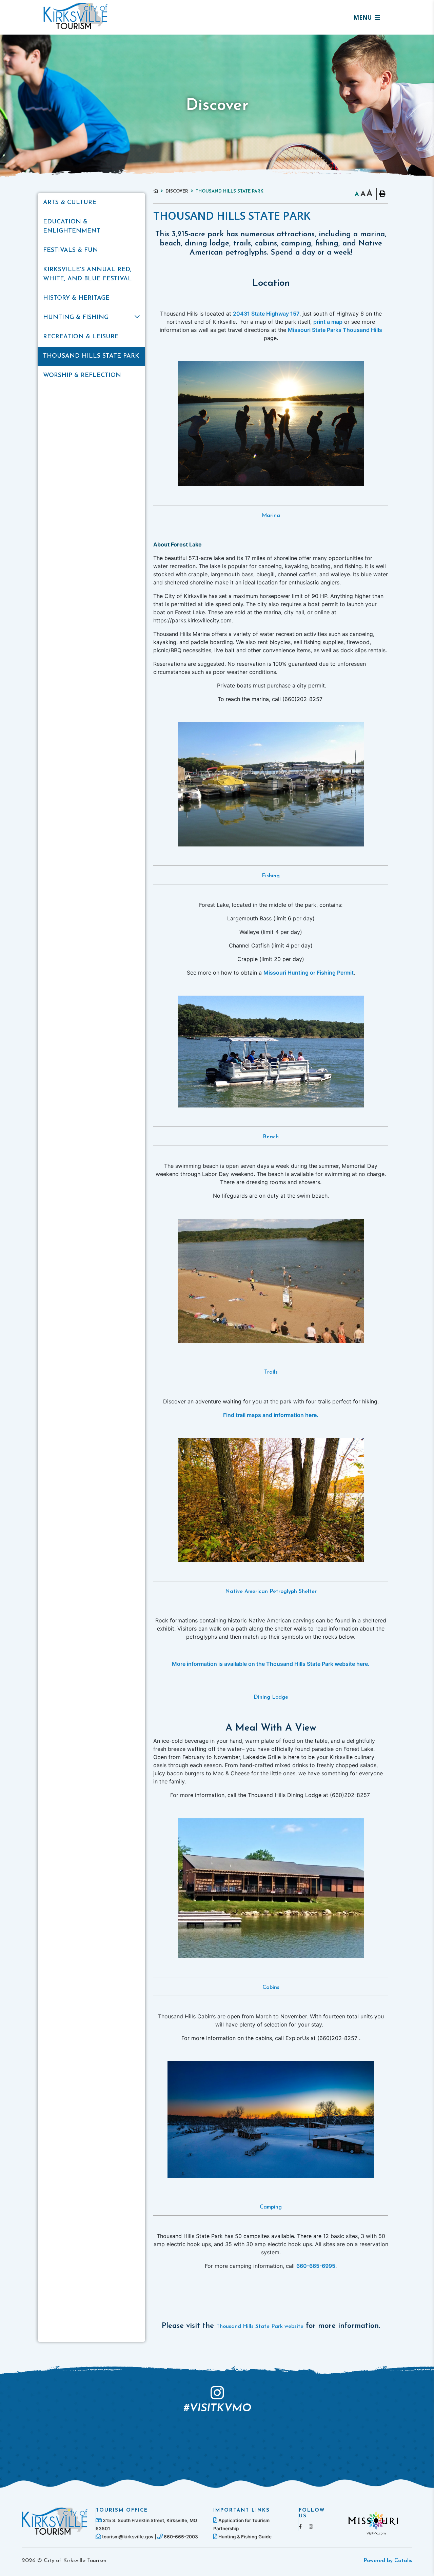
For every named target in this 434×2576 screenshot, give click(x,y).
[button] (137, 317)
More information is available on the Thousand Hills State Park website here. (271, 1664)
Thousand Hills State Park (230, 191)
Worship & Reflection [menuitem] (82, 376)
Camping (271, 2207)
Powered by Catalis (388, 2561)
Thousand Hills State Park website (260, 2327)
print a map (328, 322)
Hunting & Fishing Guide (244, 2537)
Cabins (271, 1988)
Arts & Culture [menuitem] (70, 203)
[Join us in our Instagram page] (311, 2526)
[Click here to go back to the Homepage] (159, 191)
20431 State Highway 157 (266, 314)
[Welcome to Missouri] (373, 2522)
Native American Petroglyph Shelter (271, 1592)
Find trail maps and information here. (271, 1415)
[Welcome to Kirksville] (55, 2521)
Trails (271, 1372)
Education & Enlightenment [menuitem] (72, 227)
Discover (177, 191)
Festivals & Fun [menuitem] (71, 251)
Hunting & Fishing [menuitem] (76, 318)
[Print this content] (382, 194)
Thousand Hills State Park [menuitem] (91, 356)
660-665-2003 (180, 2537)
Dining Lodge (271, 1697)
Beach (271, 1137)
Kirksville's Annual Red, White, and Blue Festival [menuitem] (87, 274)
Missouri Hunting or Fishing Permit (309, 973)
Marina (271, 516)
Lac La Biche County (76, 16)
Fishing (271, 876)
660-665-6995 (316, 2266)
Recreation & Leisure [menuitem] (81, 337)
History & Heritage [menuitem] (76, 298)
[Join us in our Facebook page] (300, 2526)
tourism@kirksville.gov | (129, 2537)
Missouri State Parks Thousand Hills (335, 330)
